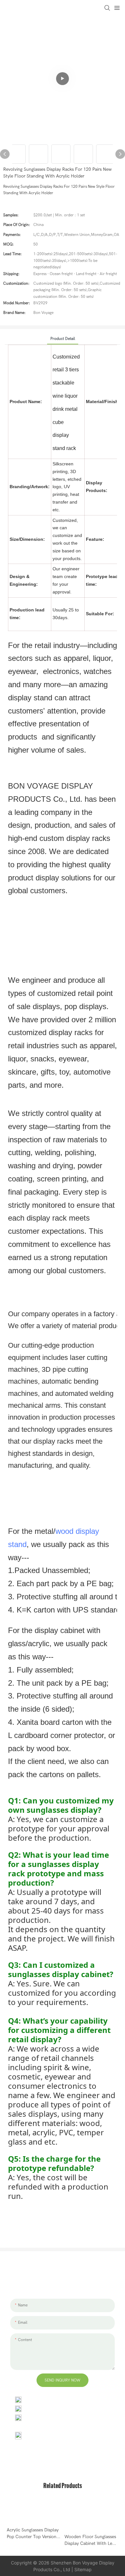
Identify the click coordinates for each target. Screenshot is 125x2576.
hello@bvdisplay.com (46, 2408)
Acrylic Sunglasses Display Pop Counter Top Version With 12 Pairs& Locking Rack (33, 2534)
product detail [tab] (63, 339)
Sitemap (83, 2569)
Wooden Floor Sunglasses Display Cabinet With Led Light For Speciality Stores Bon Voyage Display (90, 2540)
